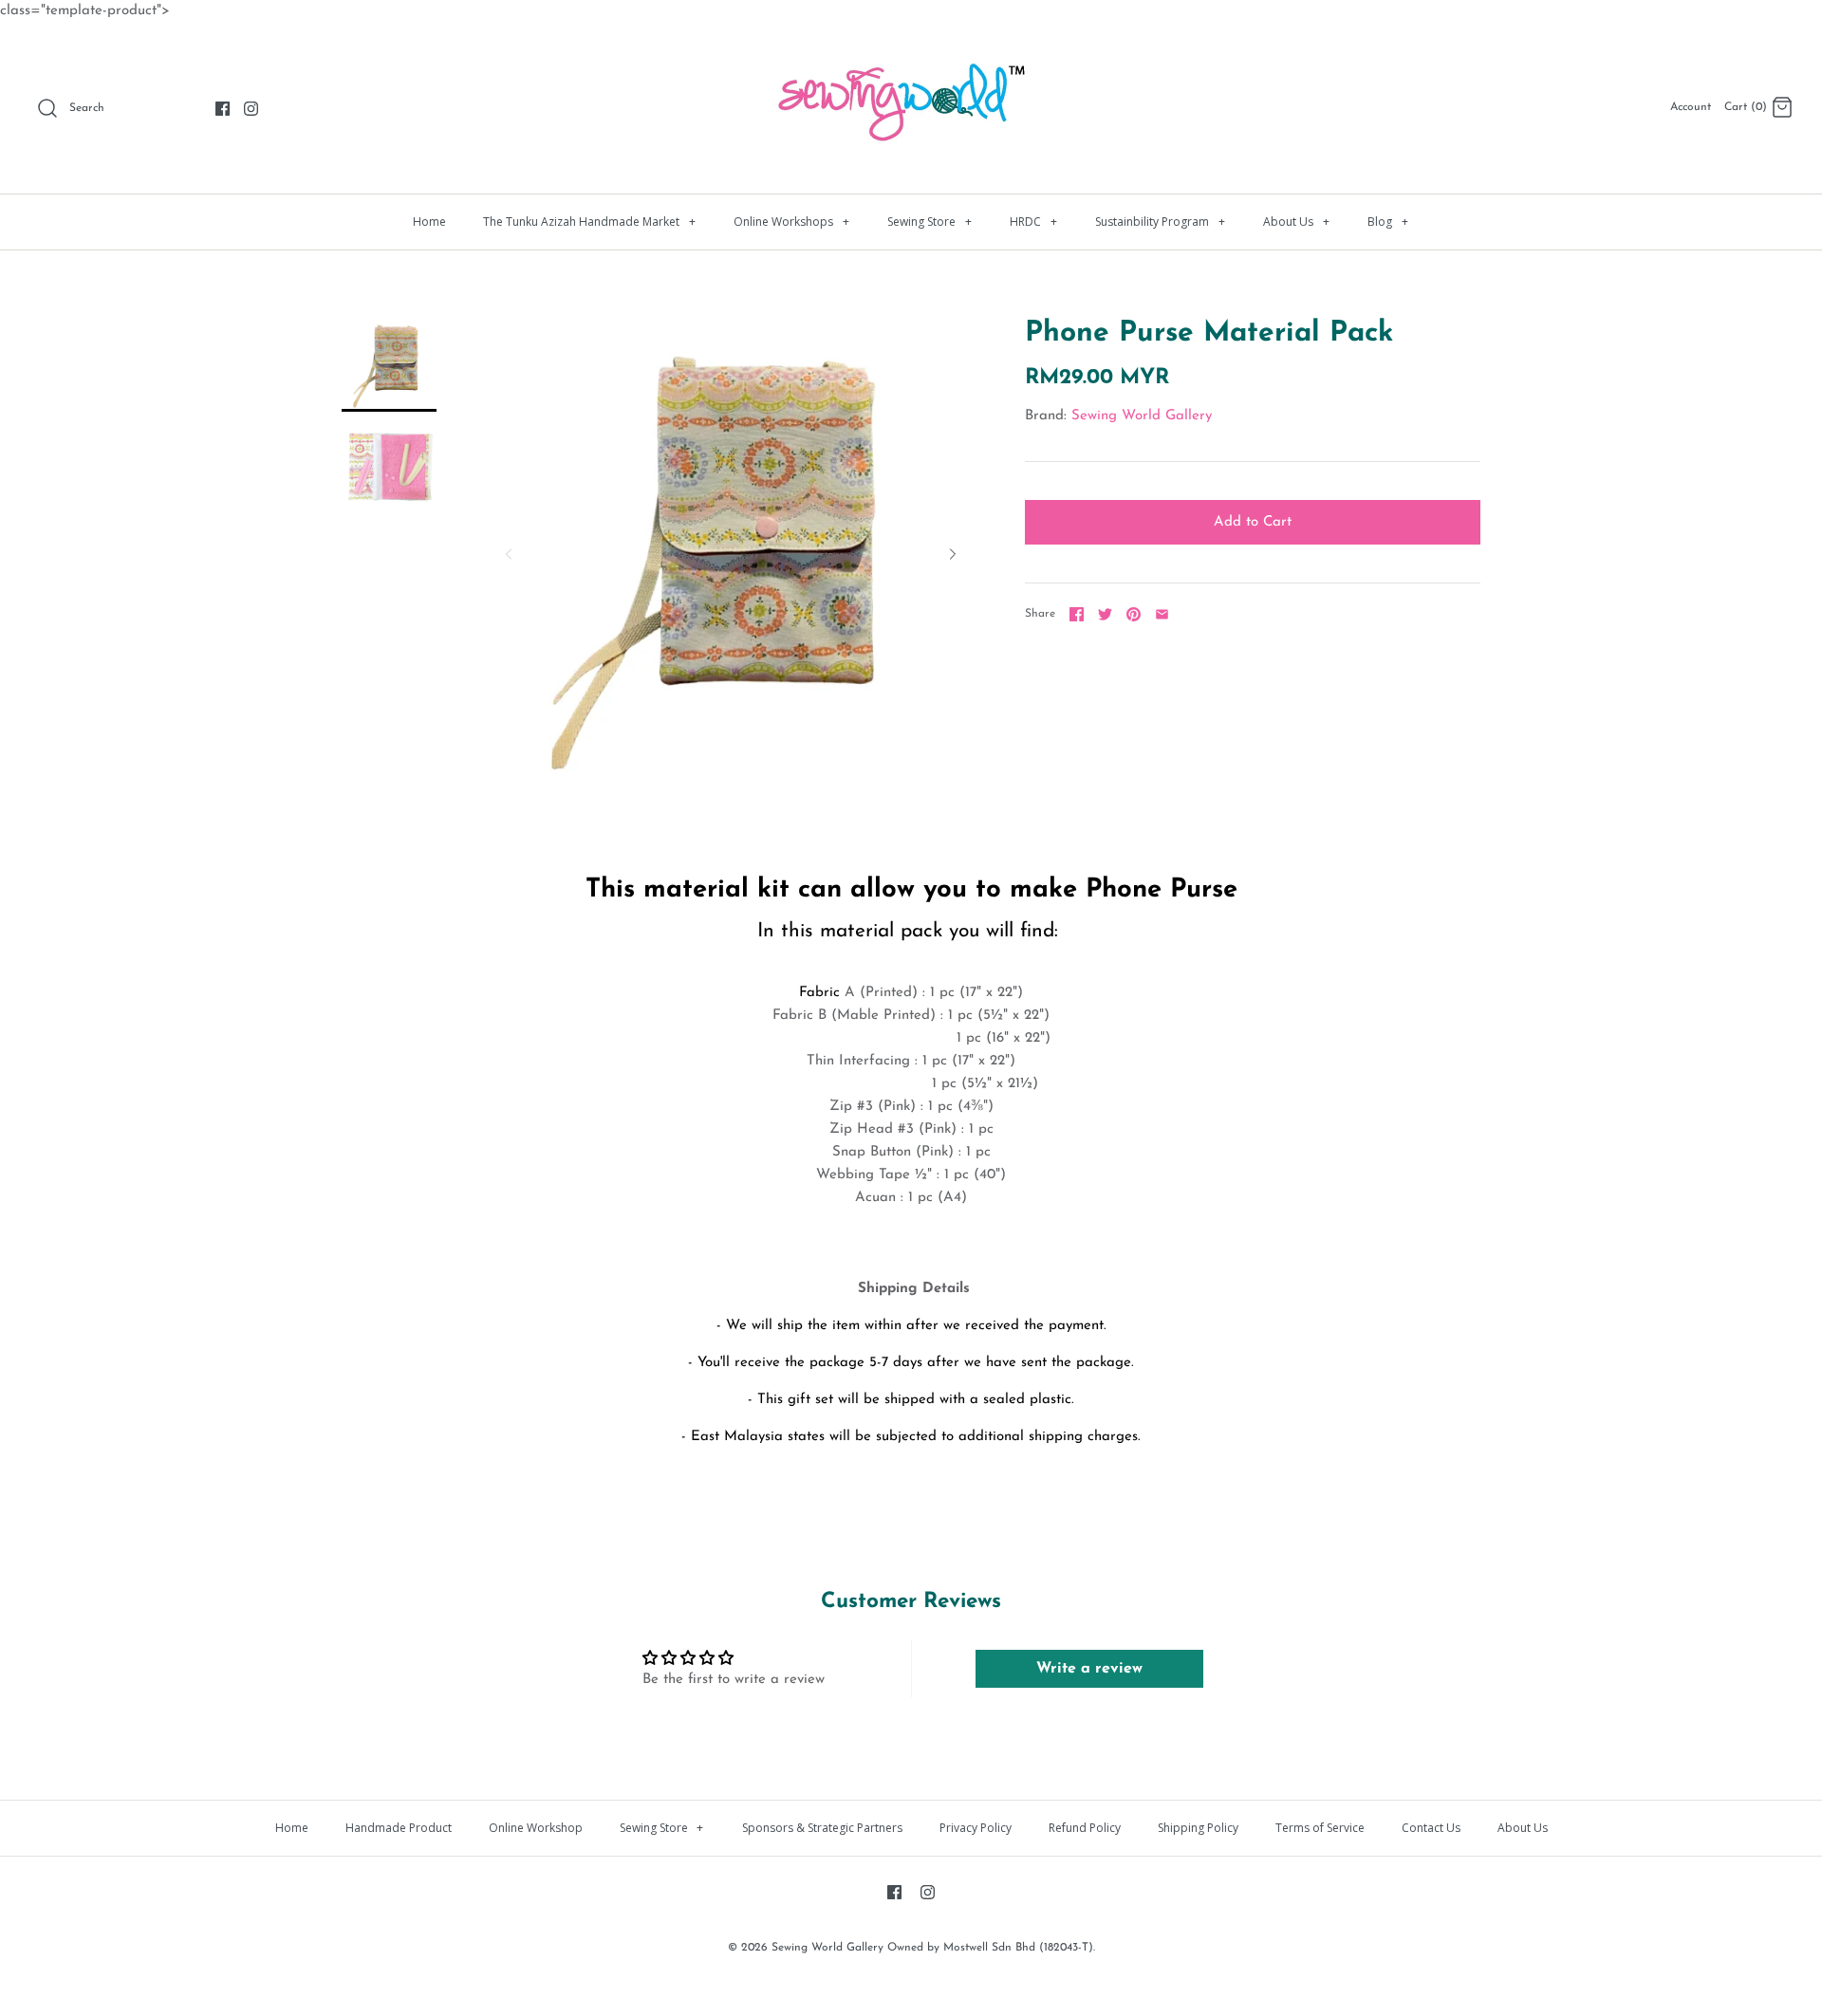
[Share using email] (1162, 614)
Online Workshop (536, 1828)
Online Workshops (791, 222)
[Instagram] (251, 109)
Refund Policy (1085, 1828)
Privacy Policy (976, 1828)
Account (1691, 107)
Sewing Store (930, 222)
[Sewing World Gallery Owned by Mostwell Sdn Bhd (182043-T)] (911, 53)
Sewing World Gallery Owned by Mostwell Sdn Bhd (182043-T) (932, 1948)
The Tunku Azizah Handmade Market (589, 222)
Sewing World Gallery (1142, 416)
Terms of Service (1320, 1828)
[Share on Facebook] (1077, 614)
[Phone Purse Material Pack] (389, 364)
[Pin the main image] (1134, 614)
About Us (1296, 222)
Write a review (1089, 1669)
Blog (1388, 222)
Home (429, 222)
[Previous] (509, 554)
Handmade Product (399, 1828)
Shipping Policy (1198, 1828)
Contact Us (1431, 1828)
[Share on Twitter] (1105, 614)
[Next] (953, 554)
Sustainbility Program (1160, 222)
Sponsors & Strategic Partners (822, 1828)
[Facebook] (223, 109)
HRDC (1033, 222)
